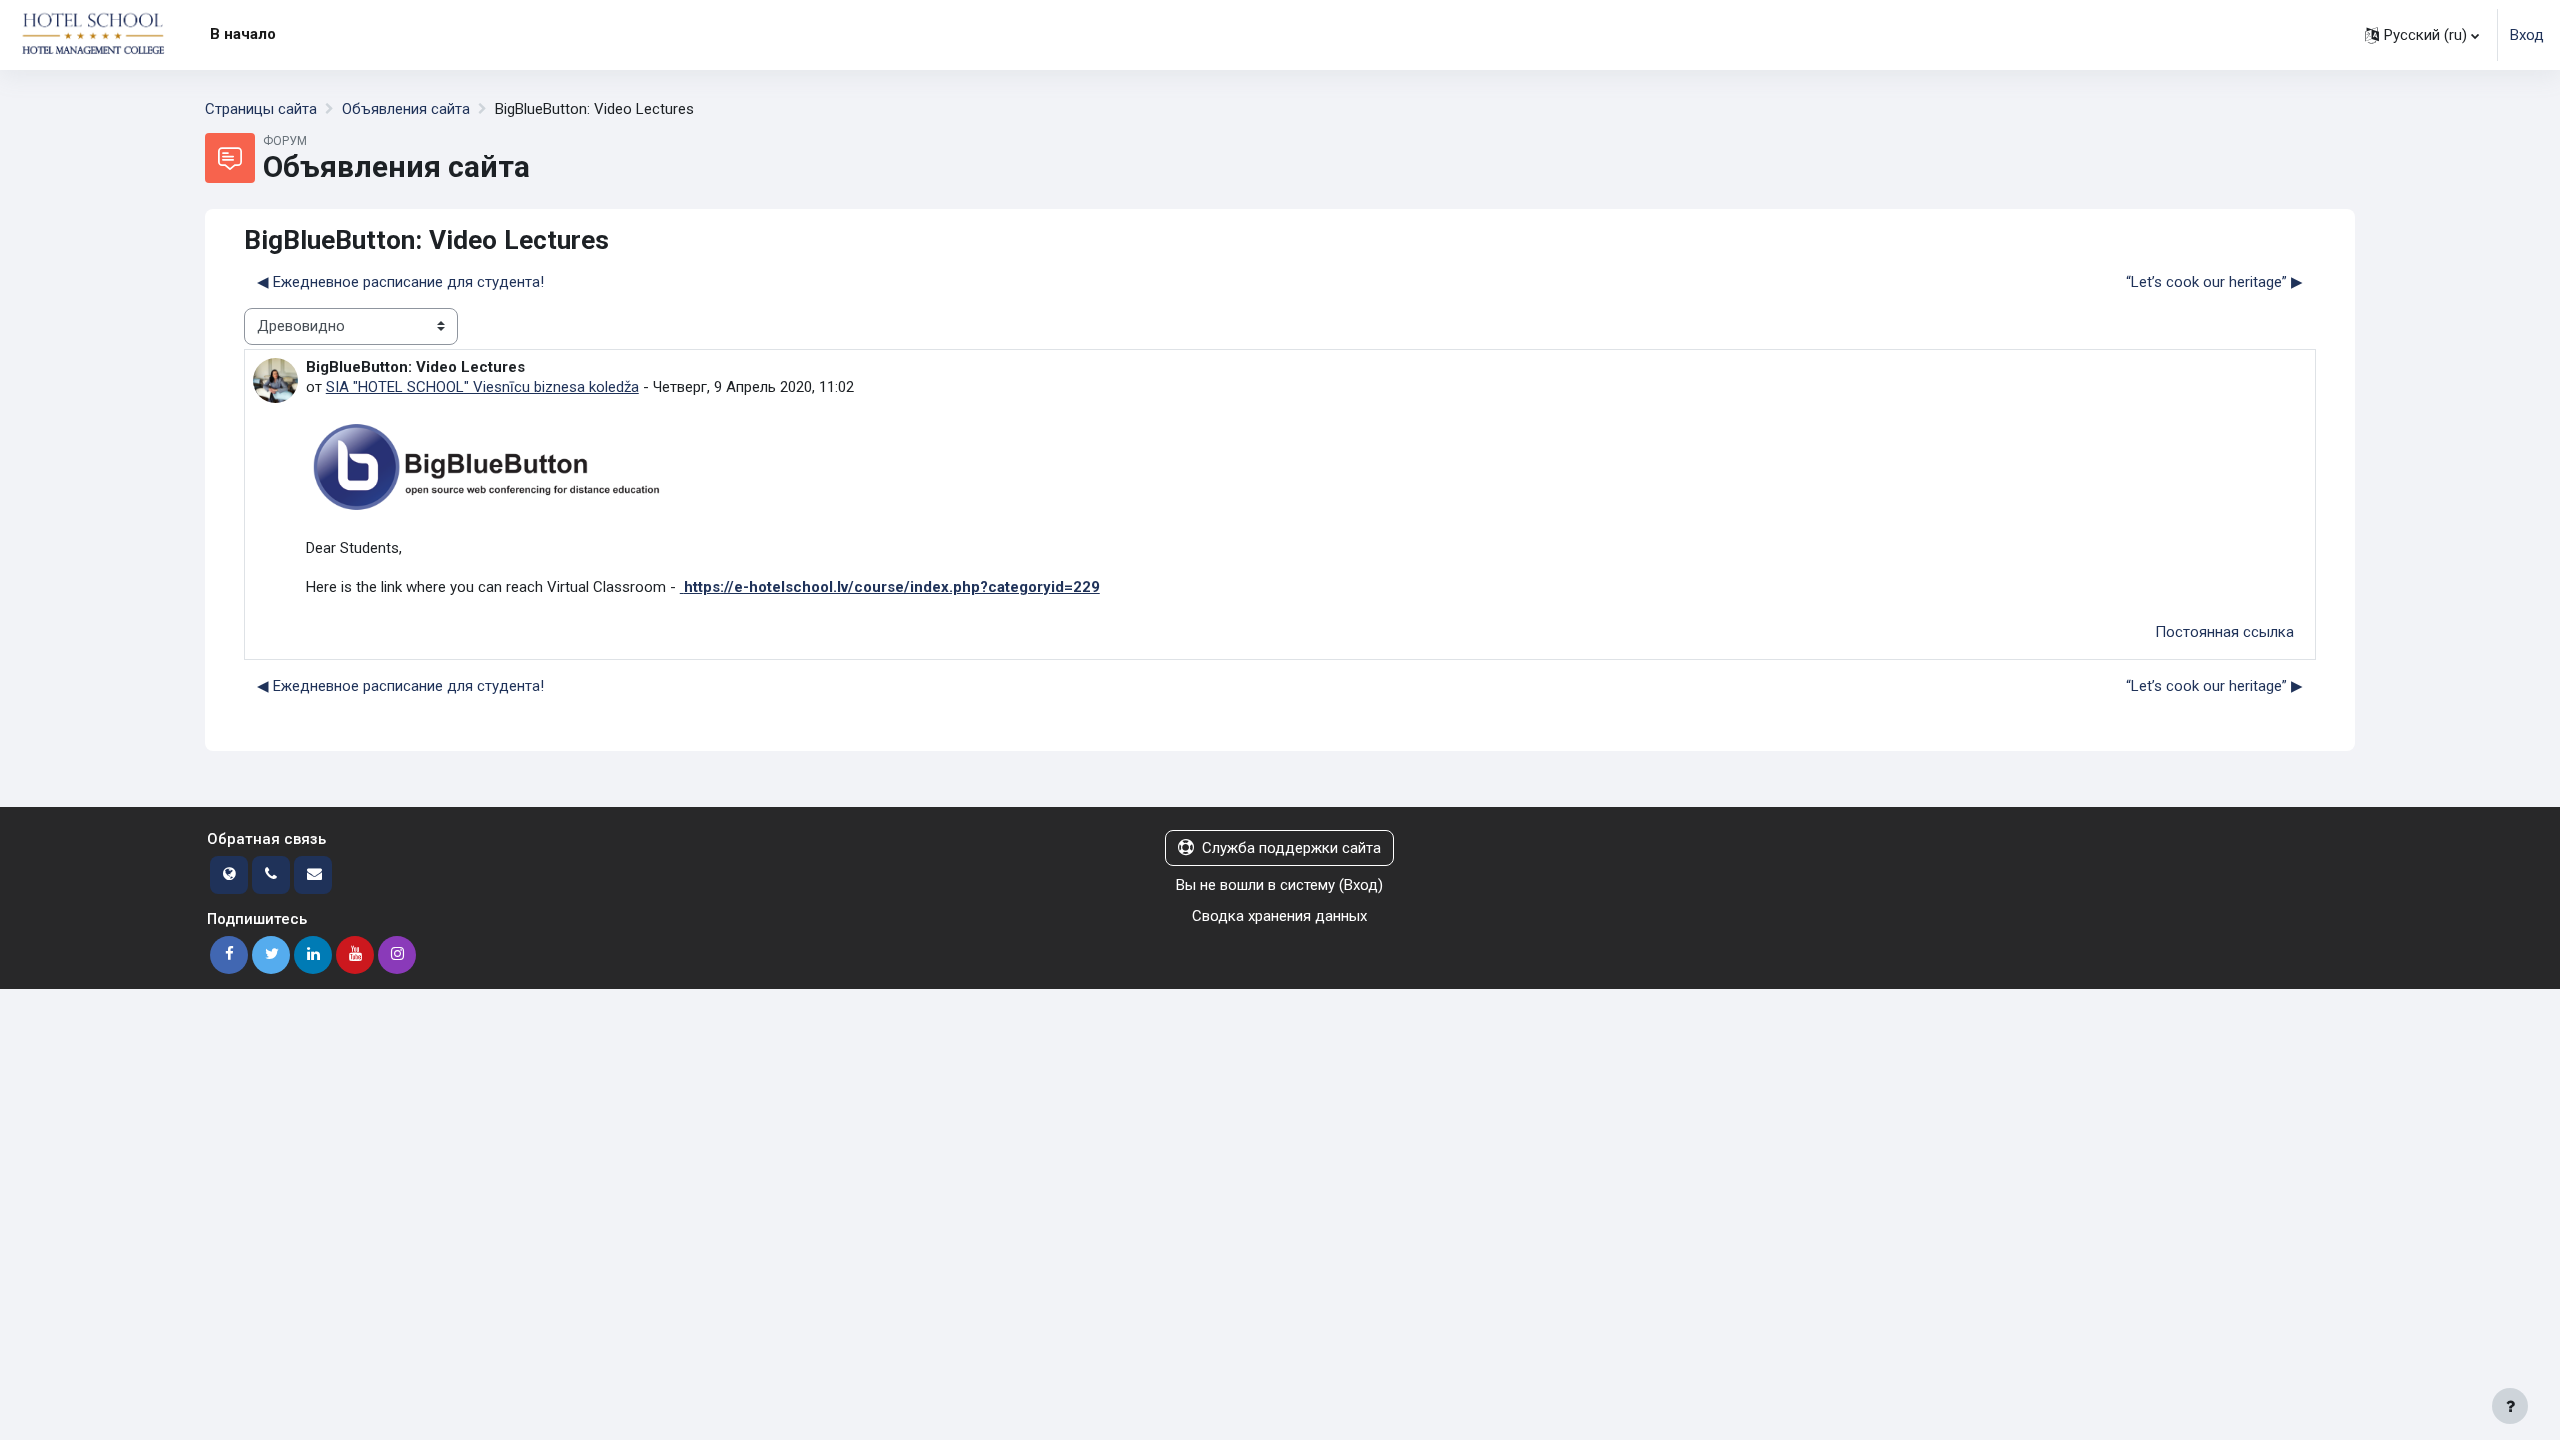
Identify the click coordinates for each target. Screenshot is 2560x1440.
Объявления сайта (406, 109)
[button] (2422, 35)
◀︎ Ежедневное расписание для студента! (400, 282)
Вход (2527, 35)
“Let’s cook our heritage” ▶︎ (2214, 282)
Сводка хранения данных (1279, 916)
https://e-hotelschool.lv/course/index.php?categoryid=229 (892, 587)
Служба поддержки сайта (1291, 848)
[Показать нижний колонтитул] (2510, 1406)
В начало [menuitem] (243, 34)
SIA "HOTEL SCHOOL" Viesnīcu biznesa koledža (482, 387)
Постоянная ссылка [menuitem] (2224, 632)
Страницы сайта (261, 109)
